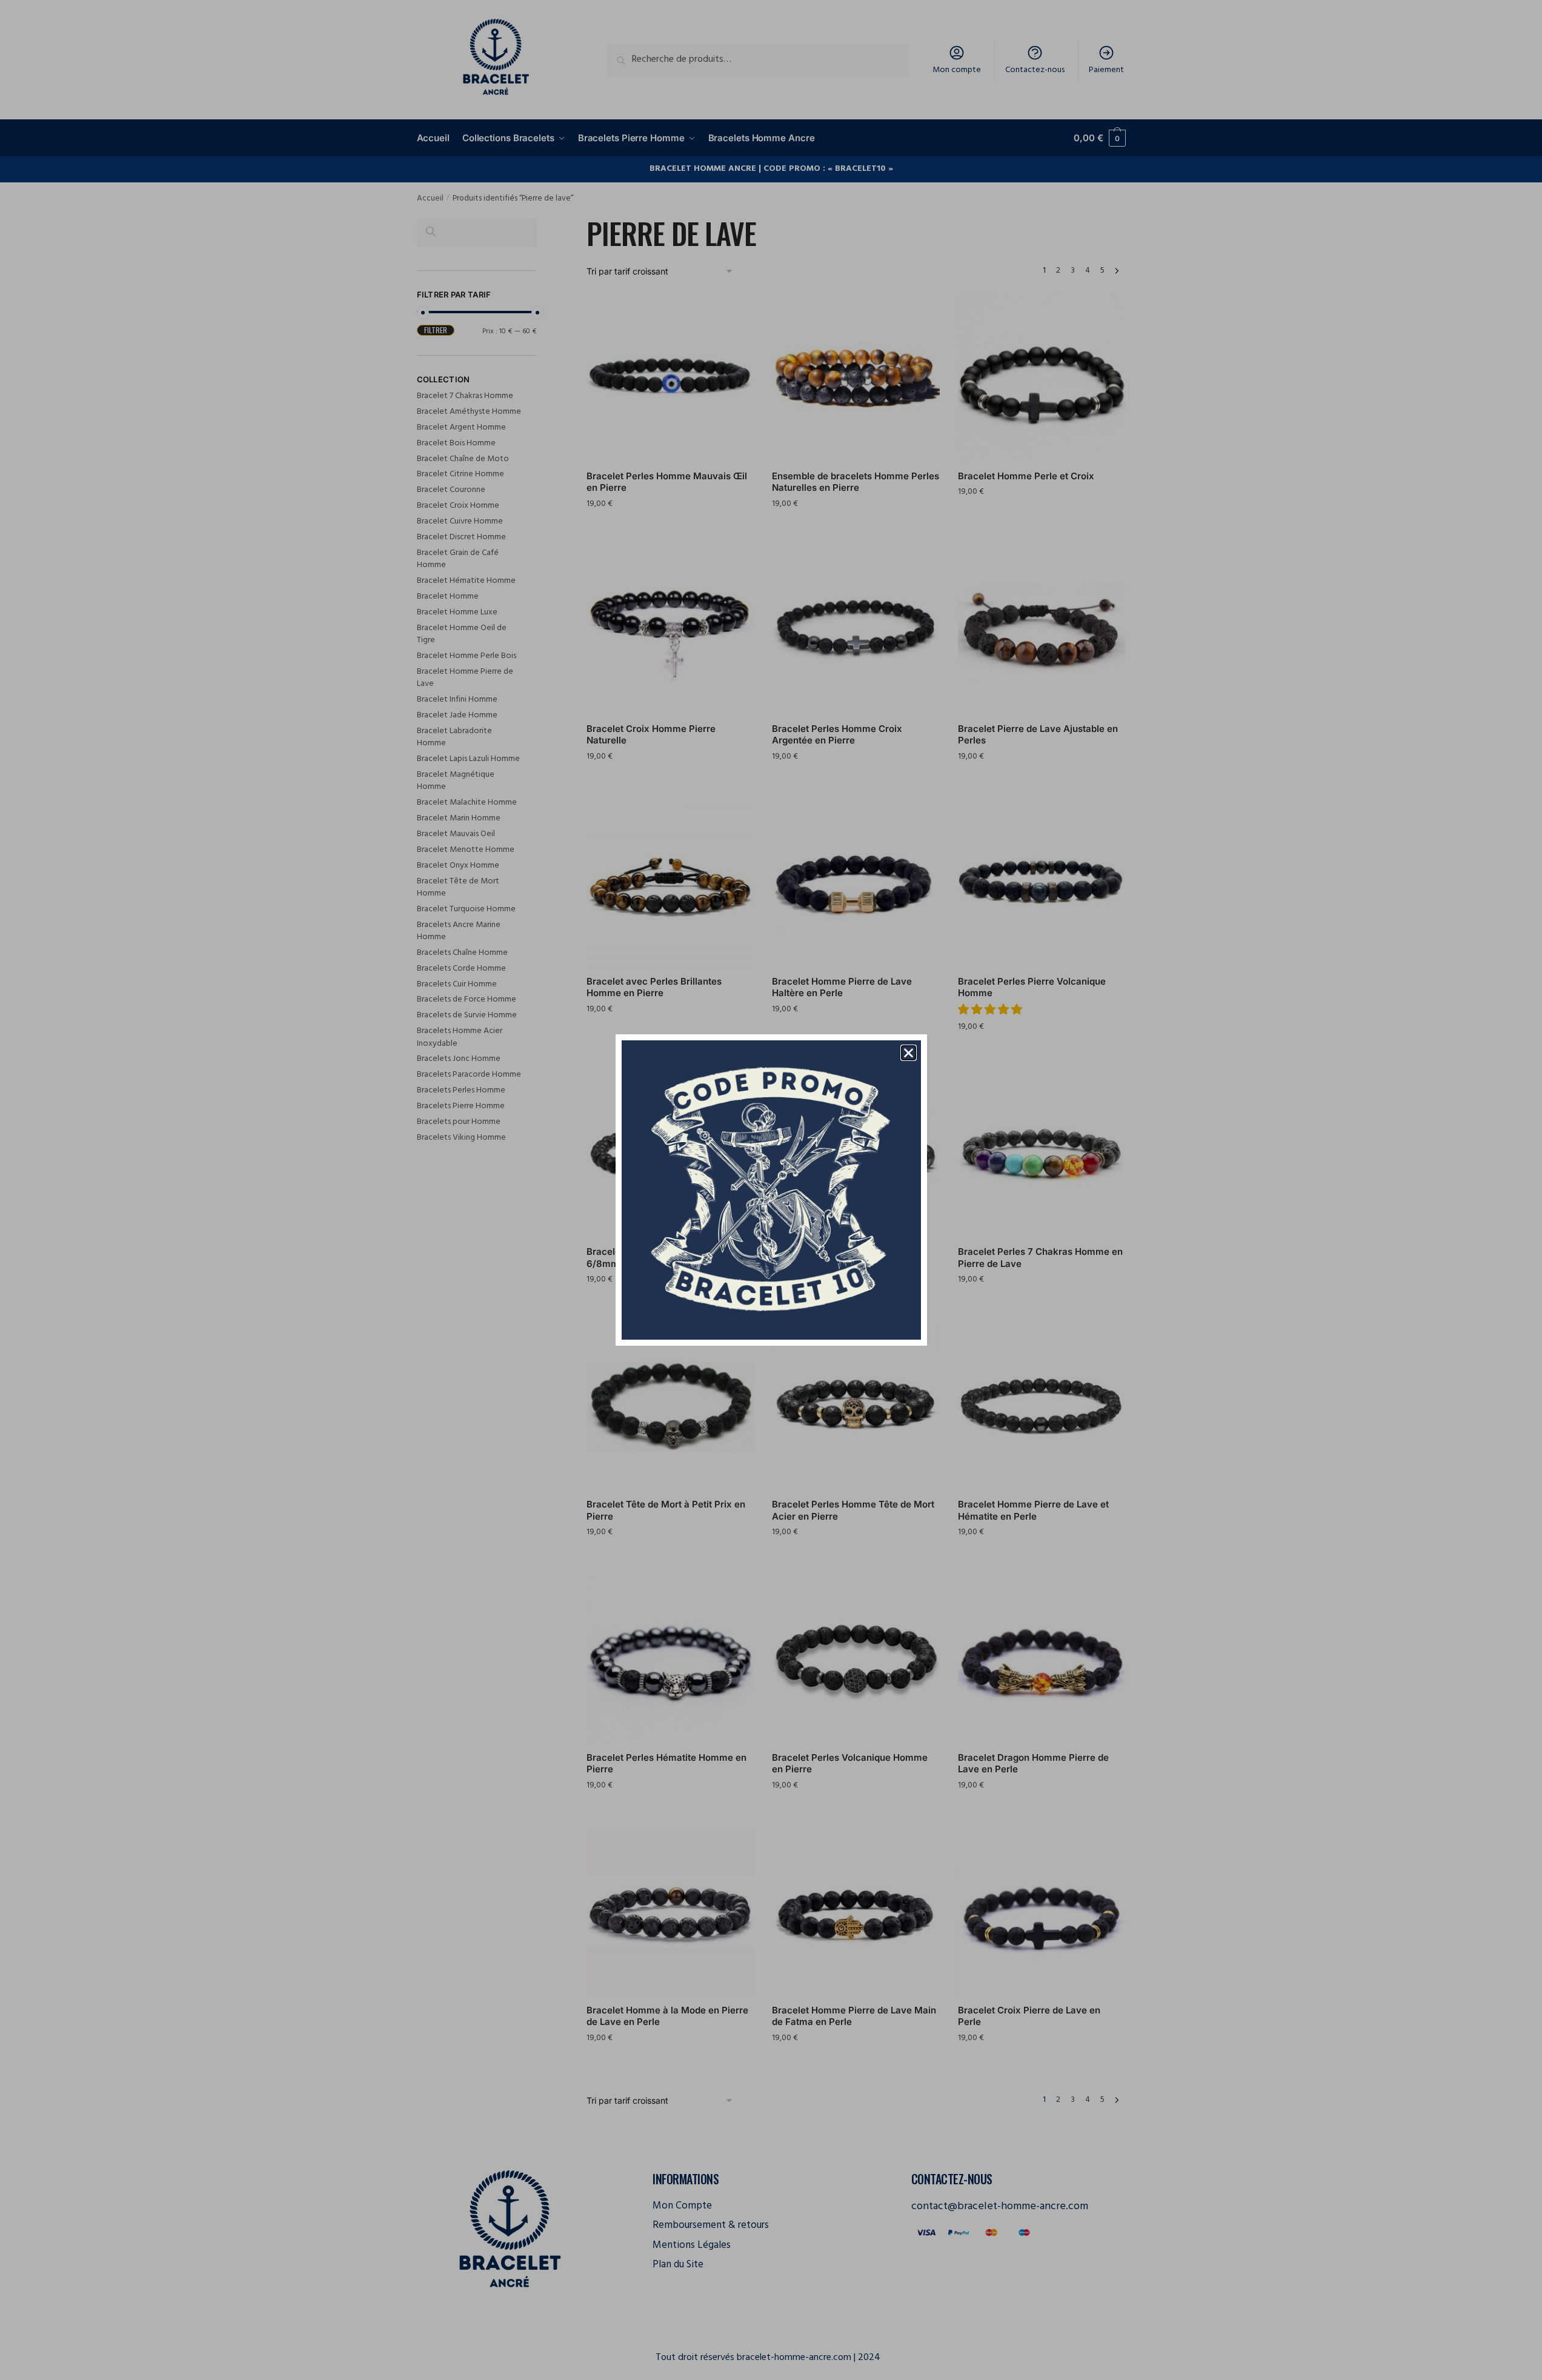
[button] (909, 1053)
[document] (771, 1190)
